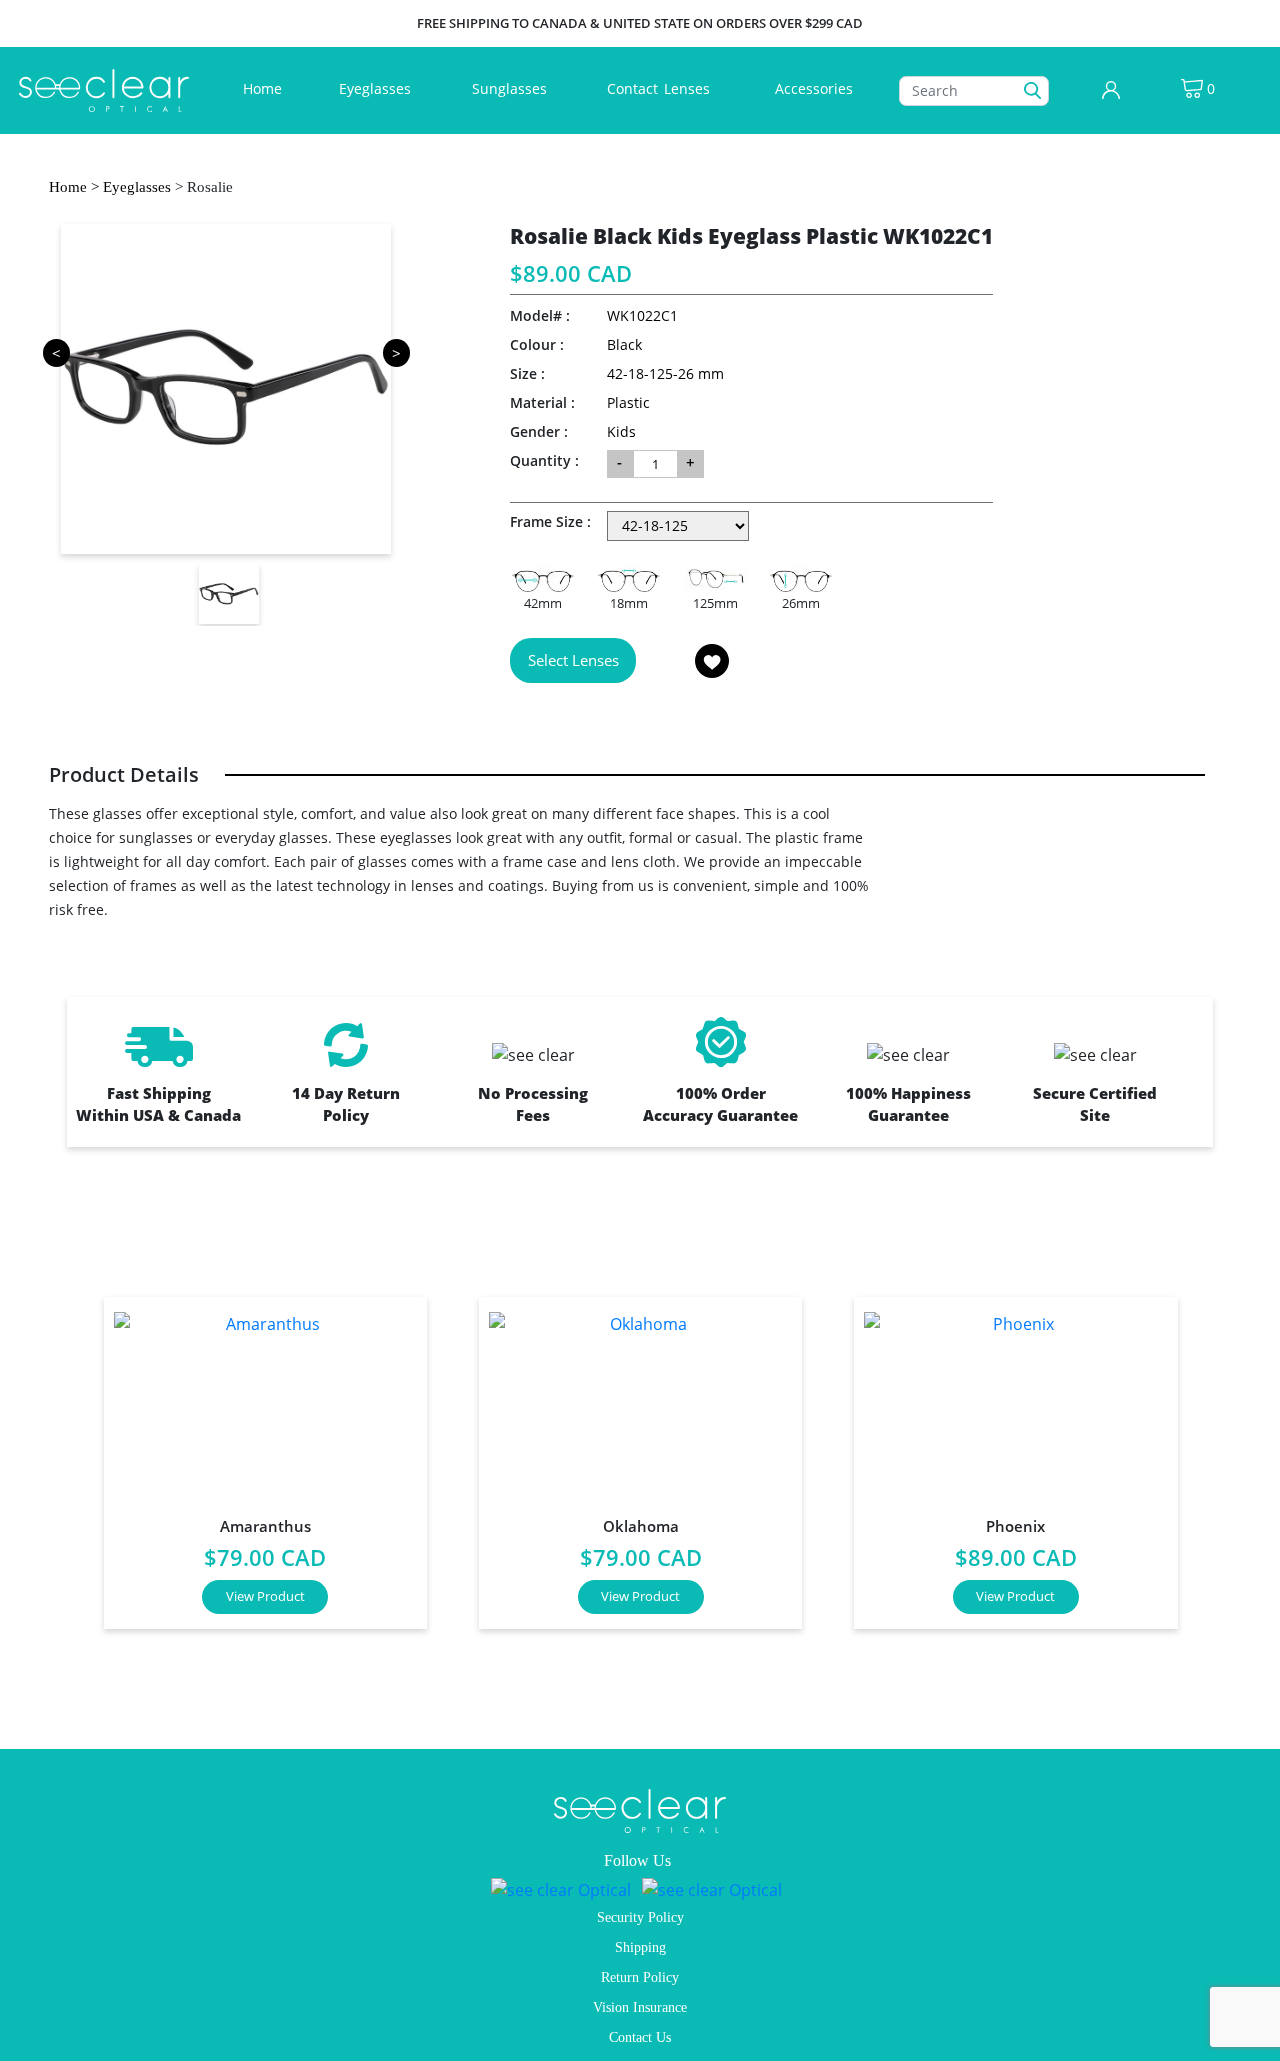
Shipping (640, 1947)
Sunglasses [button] (511, 88)
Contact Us (640, 2037)
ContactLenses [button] (660, 88)
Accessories (814, 88)
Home (266, 88)
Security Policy (640, 1917)
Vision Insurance (640, 2007)
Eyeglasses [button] (377, 88)
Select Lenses (573, 660)
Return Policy (640, 1977)
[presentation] (56, 1454)
